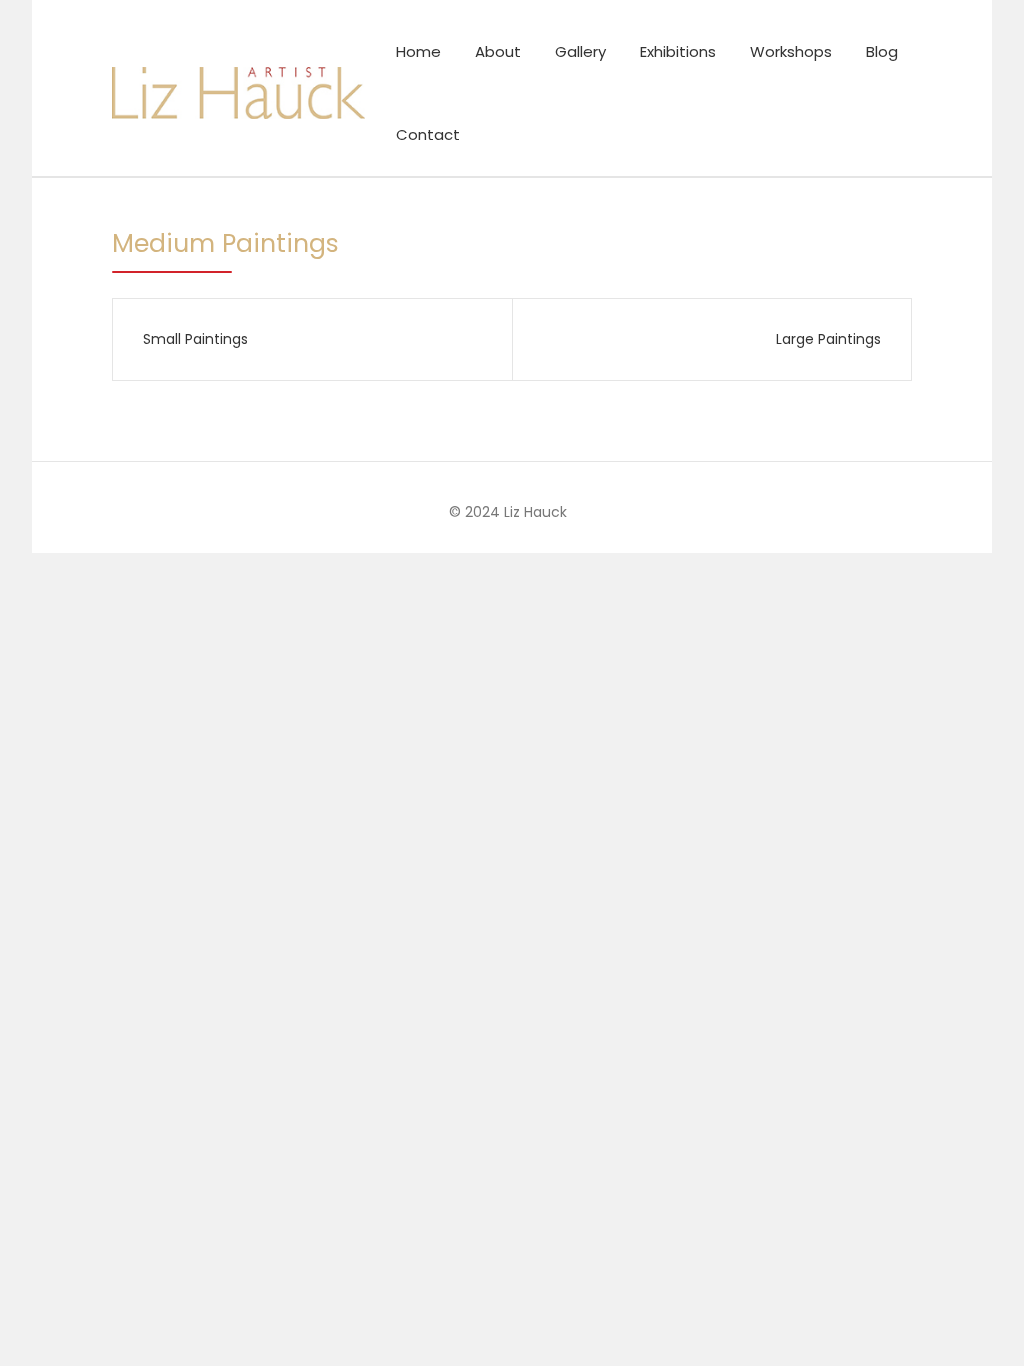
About (498, 51)
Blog (882, 51)
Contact (428, 134)
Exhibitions (678, 51)
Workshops (791, 51)
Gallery (580, 51)
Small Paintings (195, 339)
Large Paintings (828, 339)
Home (418, 51)
